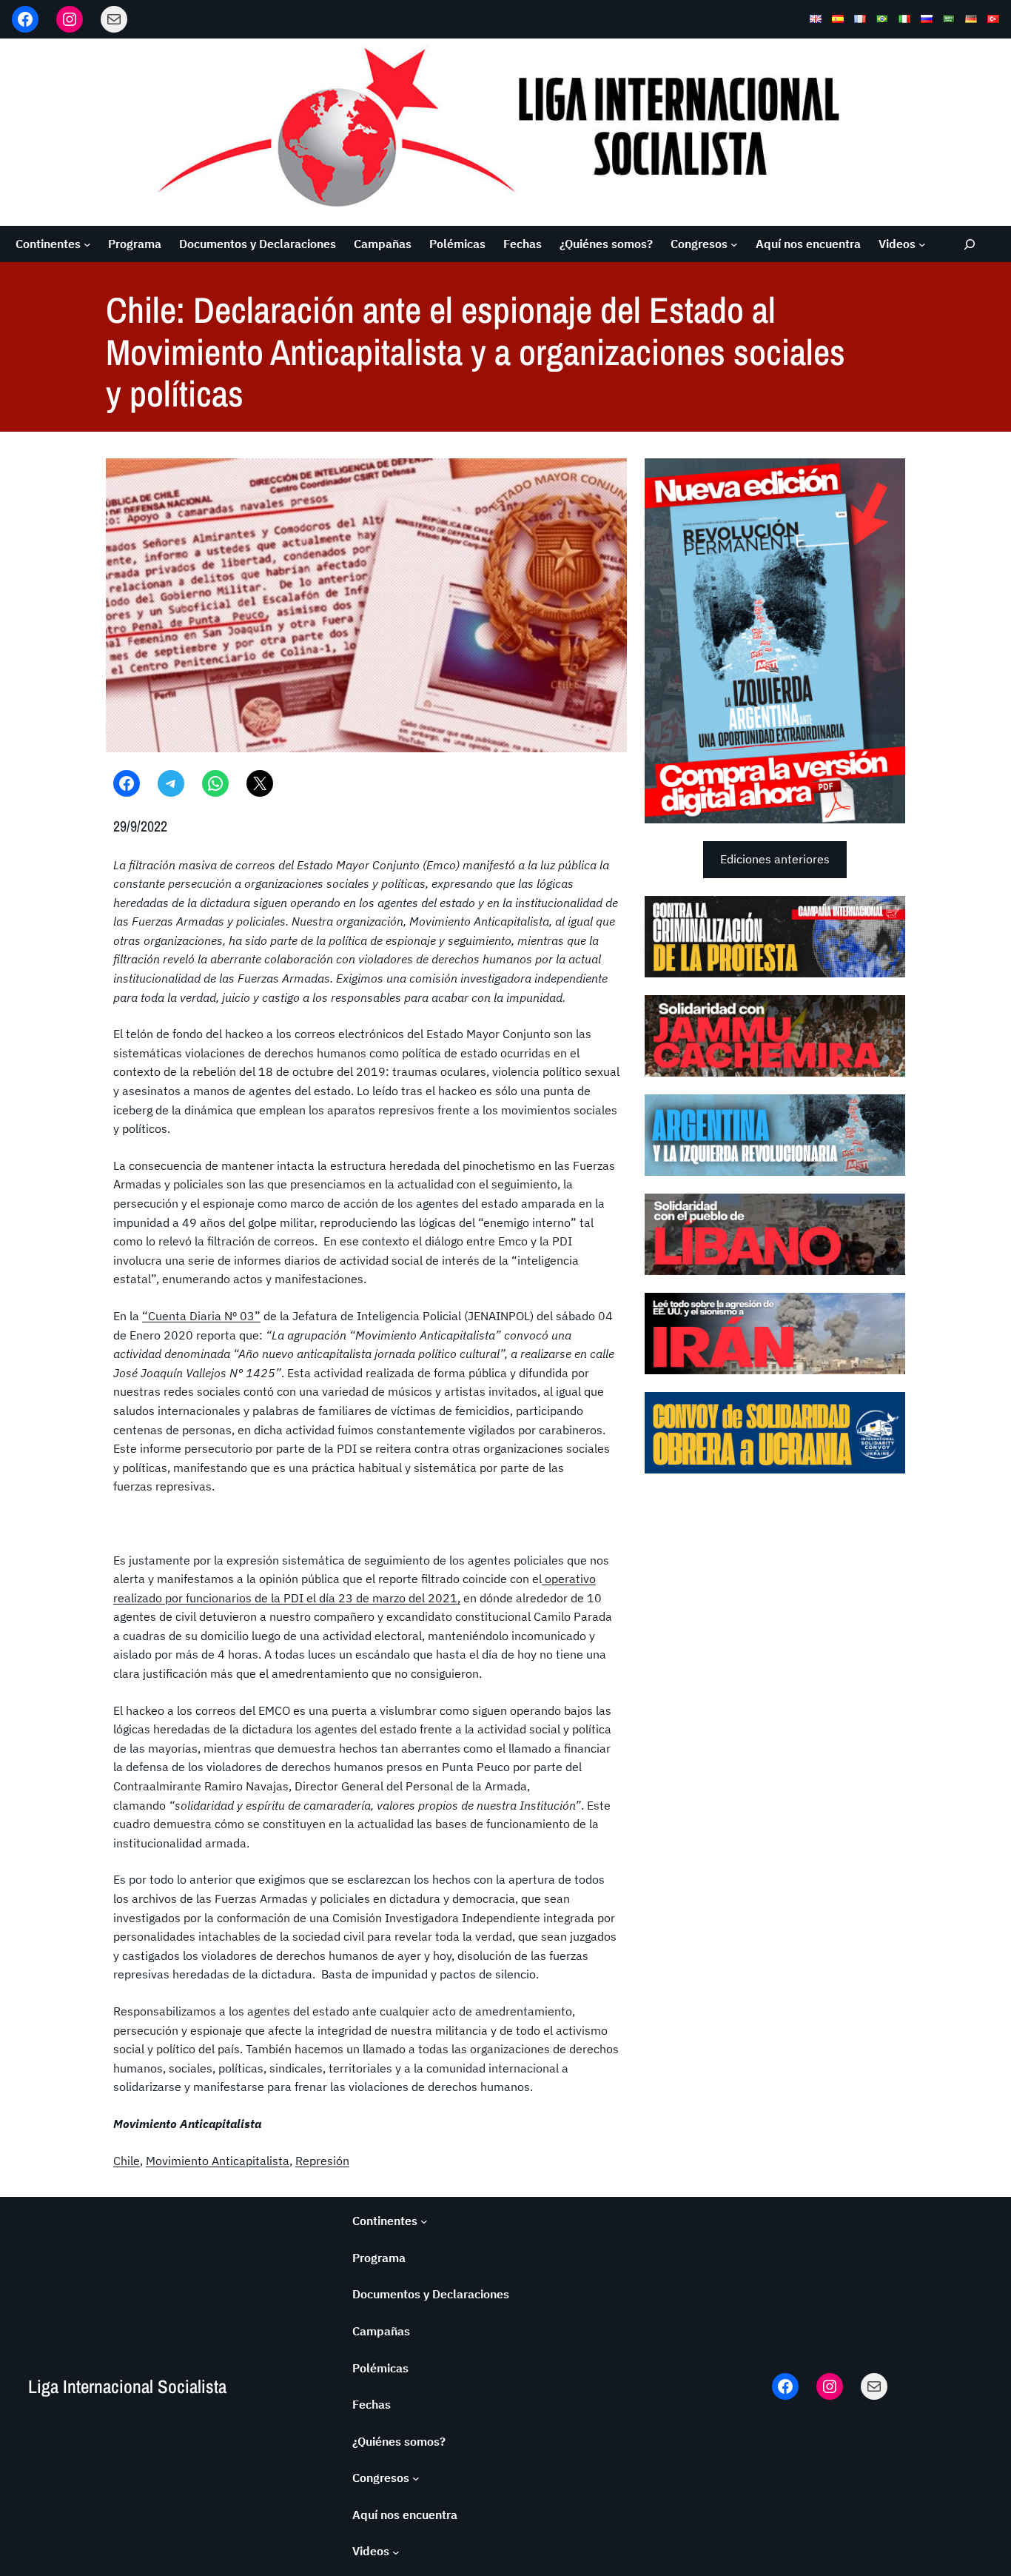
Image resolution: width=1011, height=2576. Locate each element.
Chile (127, 2161)
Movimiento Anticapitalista (218, 2161)
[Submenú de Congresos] (734, 244)
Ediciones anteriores (775, 859)
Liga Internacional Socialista (127, 2386)
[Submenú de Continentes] (87, 244)
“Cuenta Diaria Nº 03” (201, 1316)
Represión (322, 2161)
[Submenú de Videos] (922, 244)
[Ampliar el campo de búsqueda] (970, 244)
